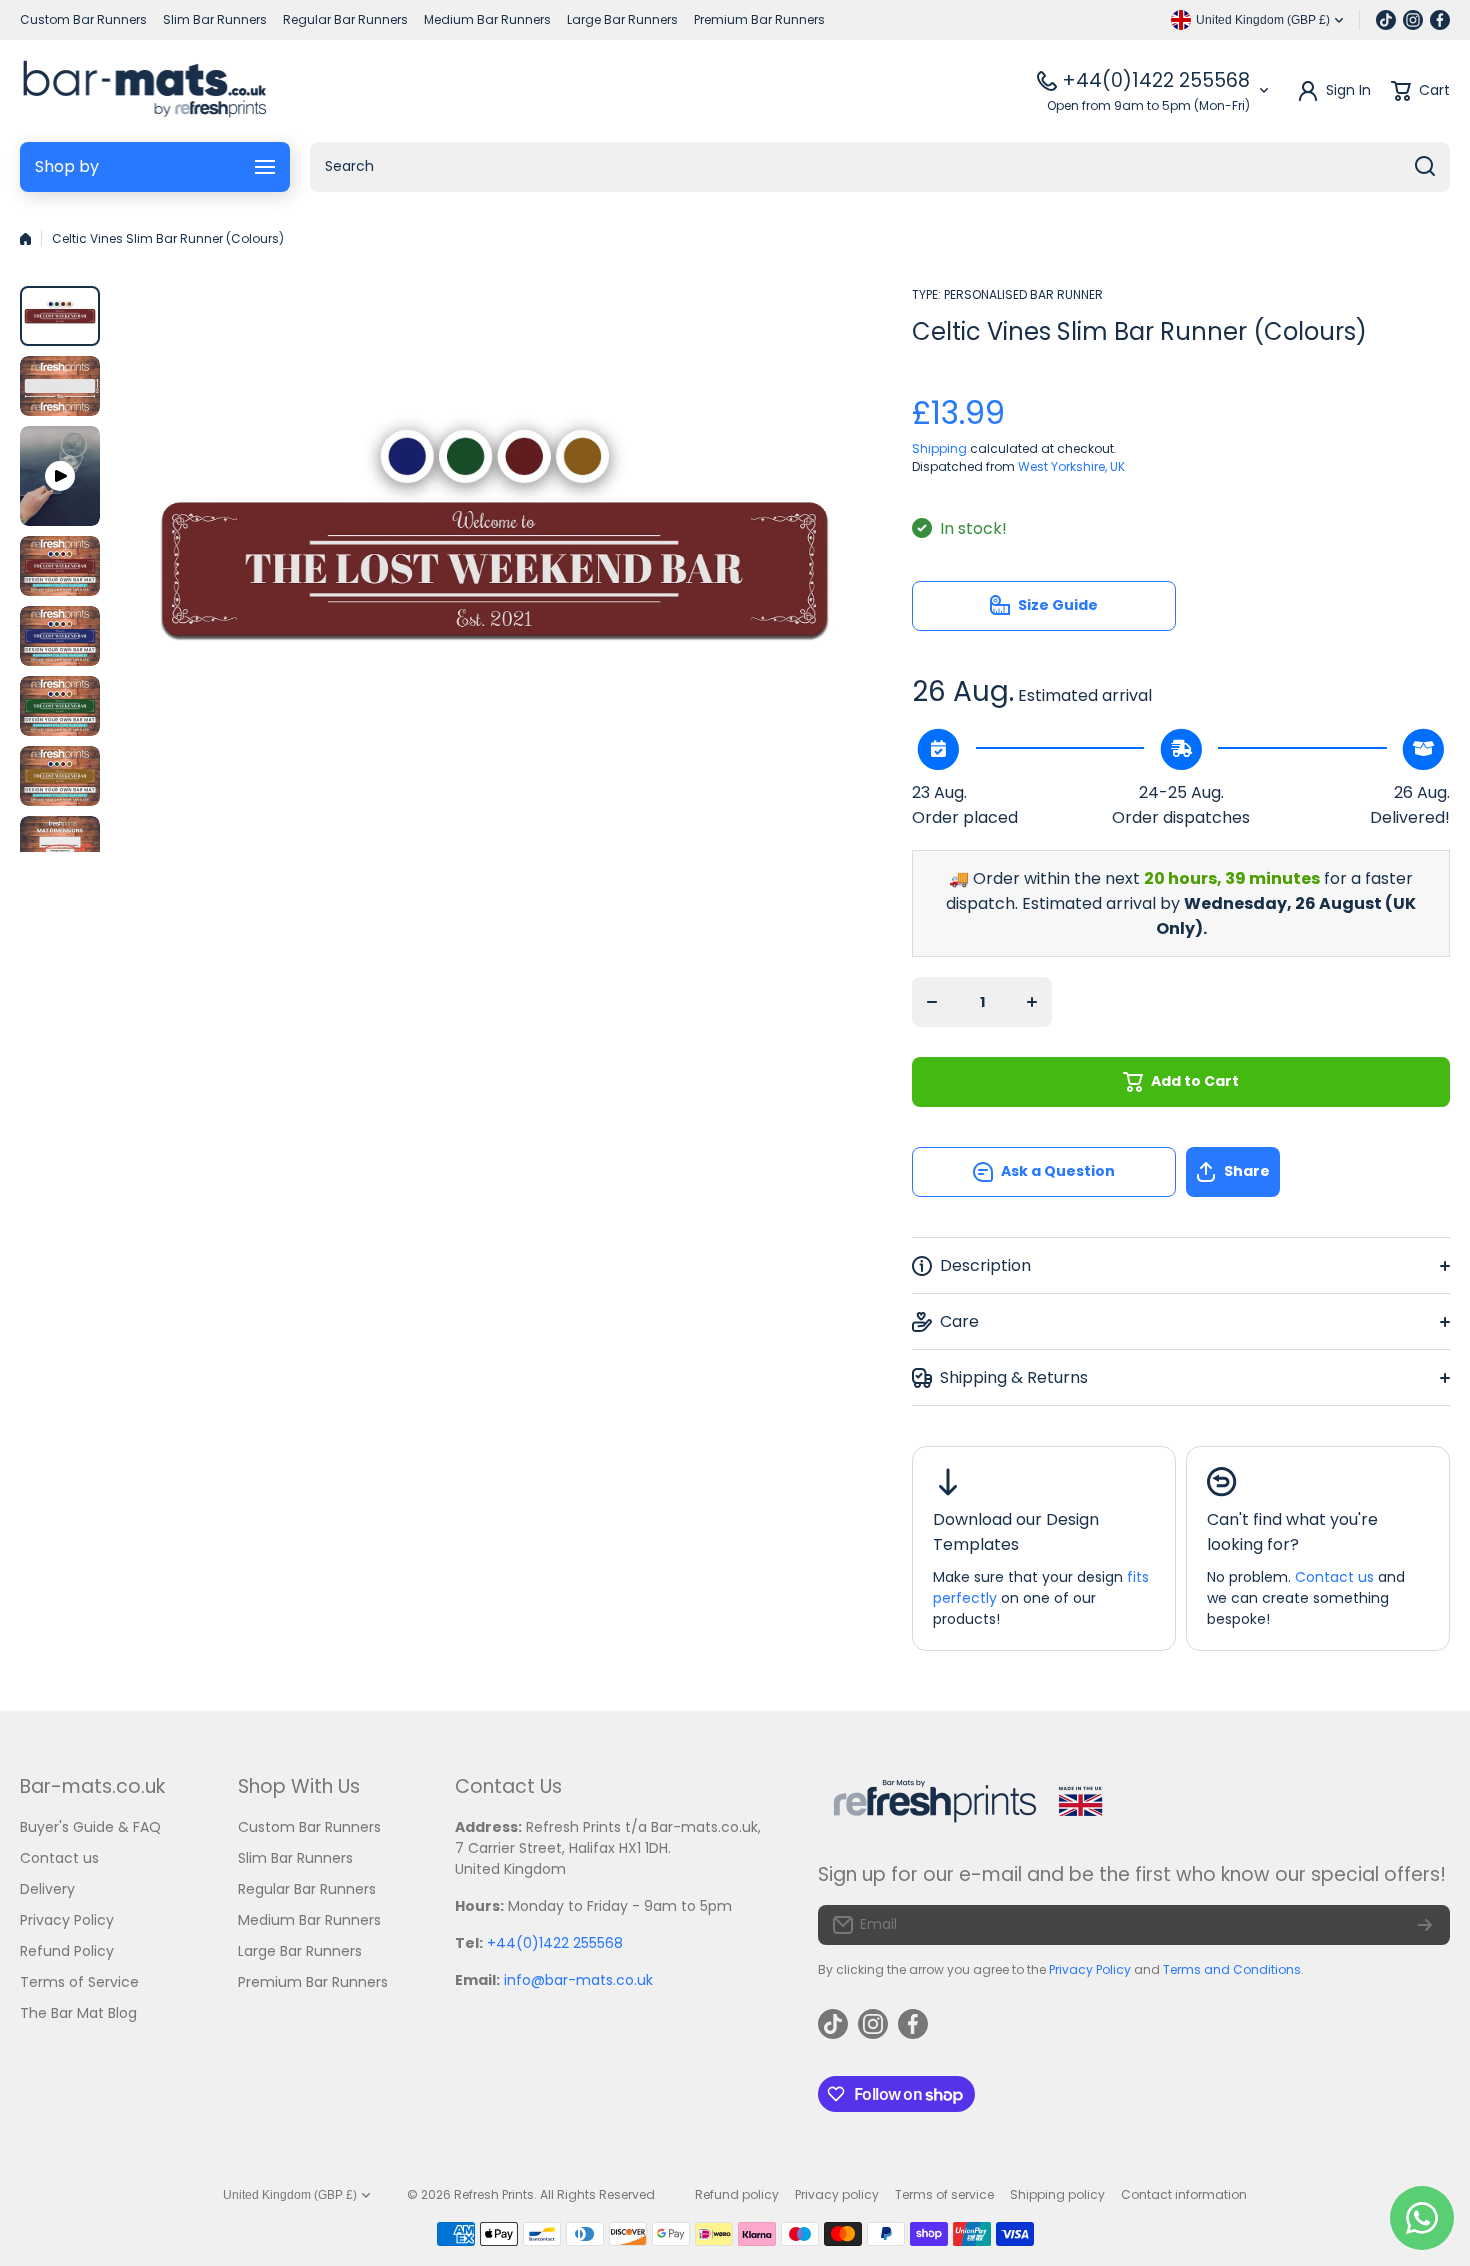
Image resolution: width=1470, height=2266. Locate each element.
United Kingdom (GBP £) (290, 2195)
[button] (1318, 1172)
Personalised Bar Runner (1023, 294)
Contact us (1334, 1577)
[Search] (1425, 167)
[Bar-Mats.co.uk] (144, 91)
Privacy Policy (1090, 1969)
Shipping (939, 448)
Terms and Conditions (1232, 1969)
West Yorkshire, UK (1071, 466)
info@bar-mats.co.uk (578, 1980)
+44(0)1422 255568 (1156, 80)
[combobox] (880, 167)
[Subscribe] (1425, 1925)
